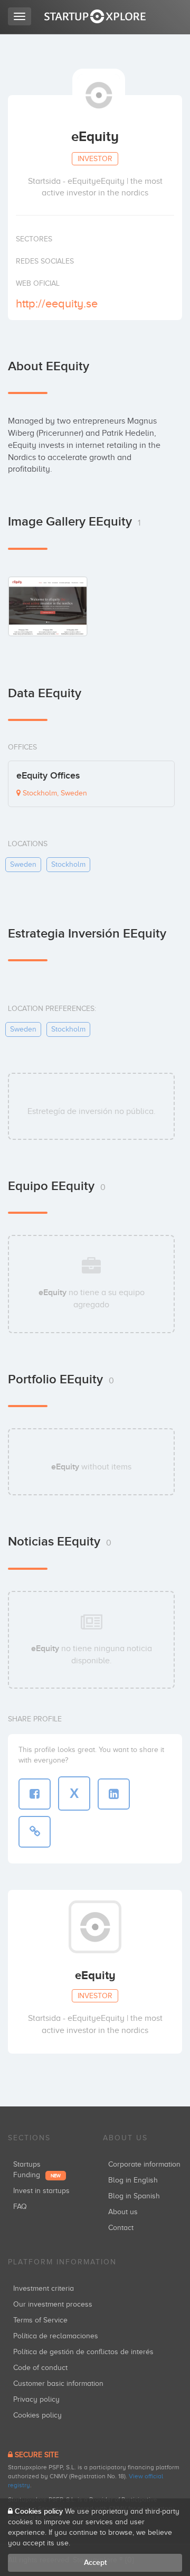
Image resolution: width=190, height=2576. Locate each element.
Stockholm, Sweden (54, 793)
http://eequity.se (57, 303)
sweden (23, 864)
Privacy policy (36, 2399)
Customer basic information (58, 2383)
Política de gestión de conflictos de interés (83, 2352)
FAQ (20, 2207)
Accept (95, 2563)
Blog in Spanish (134, 2196)
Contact (121, 2228)
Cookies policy (37, 2415)
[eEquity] (48, 606)
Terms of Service (40, 2320)
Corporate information (144, 2164)
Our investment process (53, 2304)
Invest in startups (41, 2191)
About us (123, 2212)
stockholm (68, 864)
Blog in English (133, 2180)
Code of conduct (40, 2368)
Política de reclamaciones (56, 2336)
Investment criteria (44, 2288)
